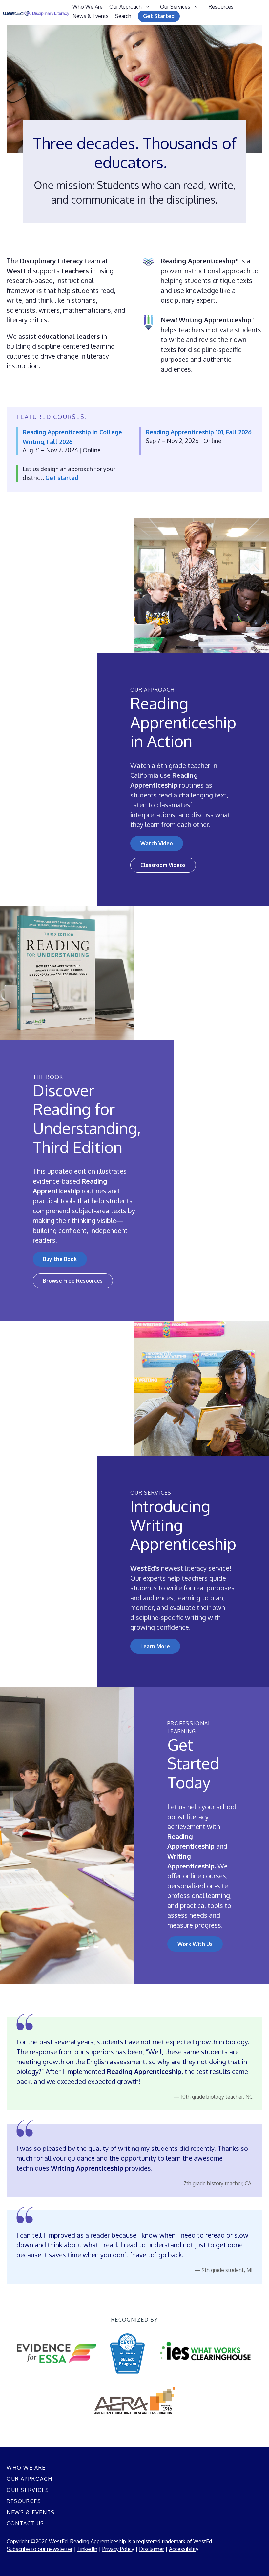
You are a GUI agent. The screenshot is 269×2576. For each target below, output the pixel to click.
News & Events (91, 16)
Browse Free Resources (73, 1281)
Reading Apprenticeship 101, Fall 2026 (199, 432)
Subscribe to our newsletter (40, 2549)
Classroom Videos (163, 865)
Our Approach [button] (125, 7)
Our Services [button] (175, 7)
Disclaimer (152, 2549)
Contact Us (25, 2523)
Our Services (28, 2490)
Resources (221, 7)
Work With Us (195, 1944)
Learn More (155, 1646)
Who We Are (88, 7)
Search (123, 16)
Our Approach (29, 2479)
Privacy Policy (118, 2549)
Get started (62, 478)
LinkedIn (87, 2549)
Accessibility (184, 2549)
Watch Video (157, 843)
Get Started (159, 16)
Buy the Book (60, 1259)
